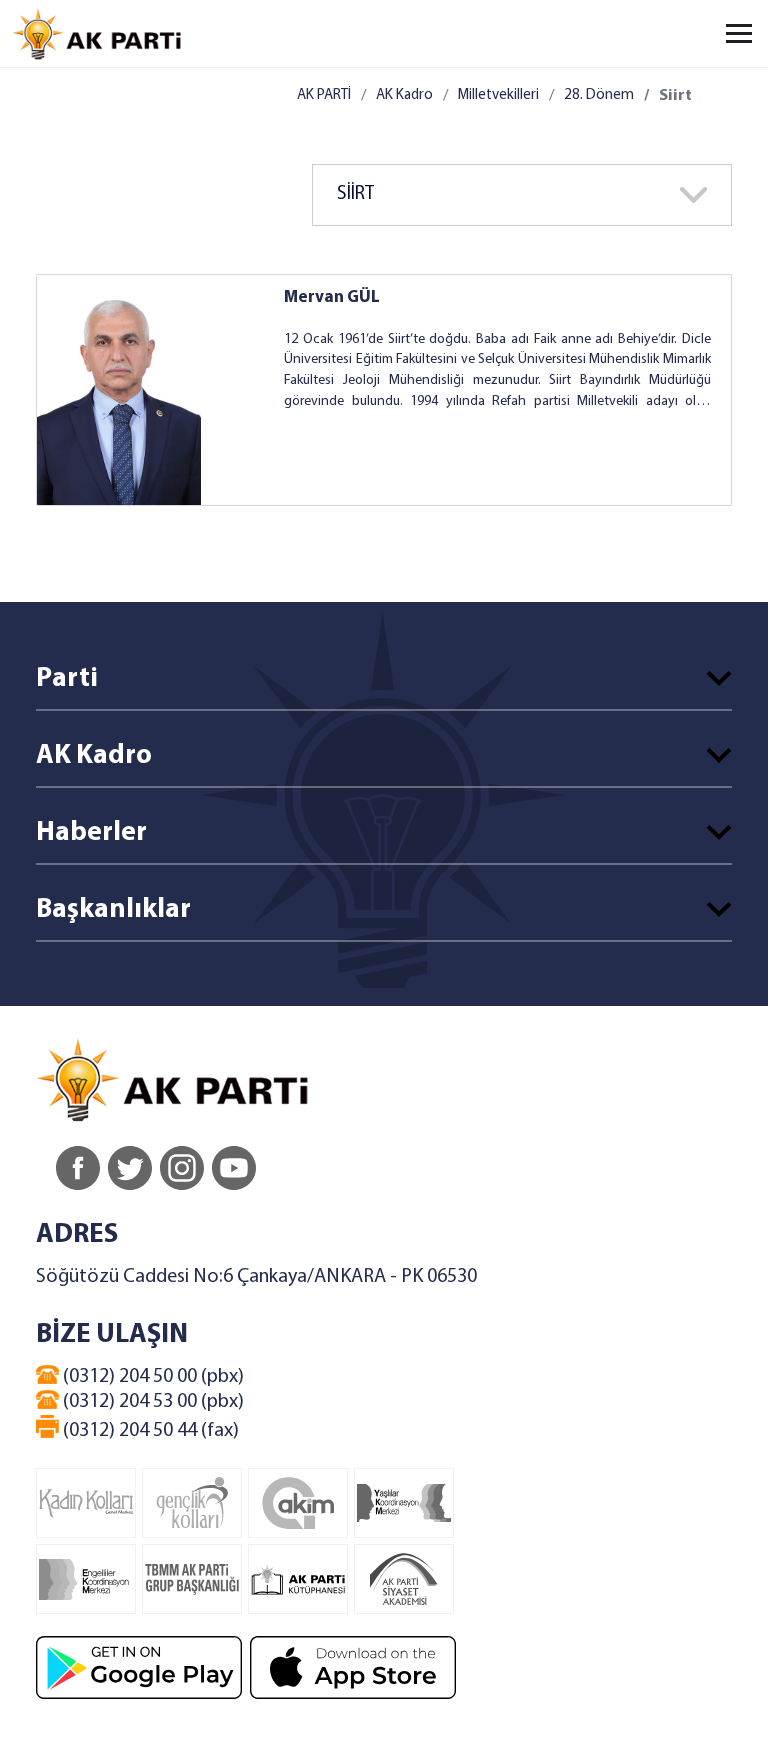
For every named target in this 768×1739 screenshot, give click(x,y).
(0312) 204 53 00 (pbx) (151, 1402)
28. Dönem (599, 95)
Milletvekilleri (498, 95)
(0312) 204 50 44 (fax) (149, 1431)
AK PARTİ (324, 95)
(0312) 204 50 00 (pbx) (151, 1377)
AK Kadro (404, 95)
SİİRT (355, 194)
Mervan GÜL (332, 297)
